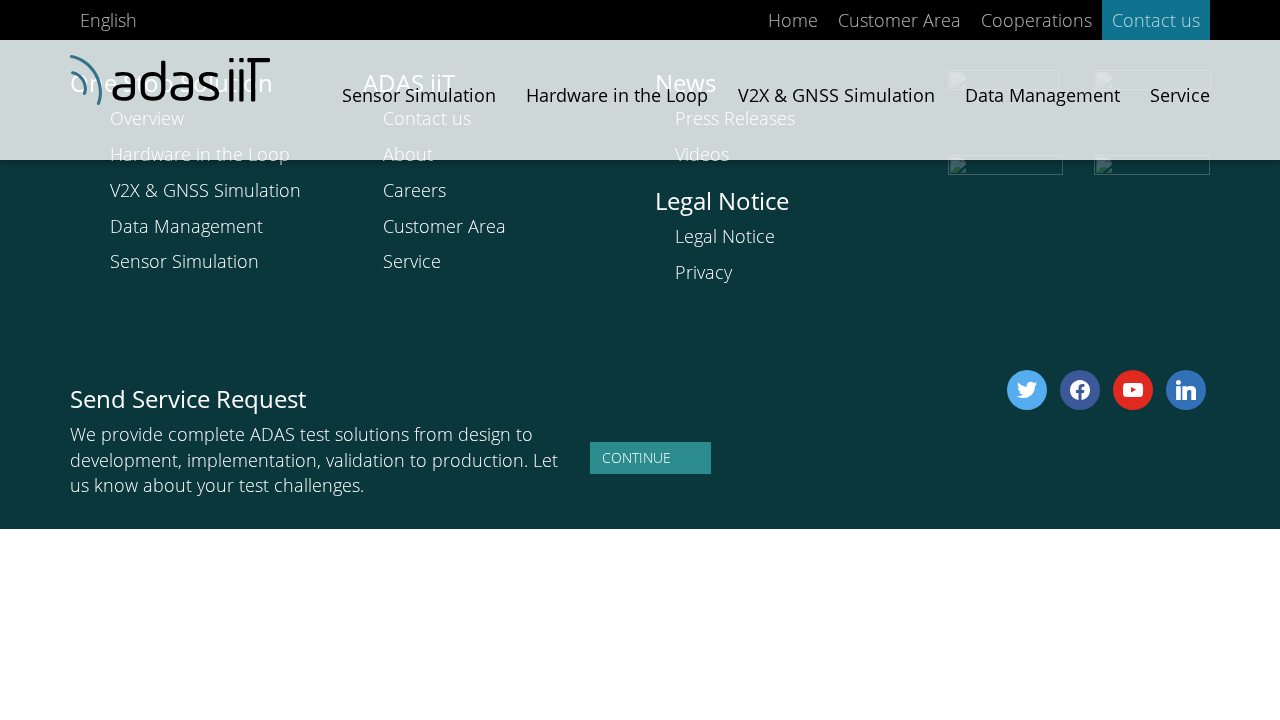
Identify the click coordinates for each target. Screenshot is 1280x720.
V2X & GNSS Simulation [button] (836, 95)
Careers (414, 190)
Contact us (1156, 20)
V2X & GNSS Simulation (205, 190)
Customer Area (899, 20)
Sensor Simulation (184, 261)
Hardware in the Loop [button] (617, 95)
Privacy (703, 272)
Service (1180, 95)
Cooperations (1036, 20)
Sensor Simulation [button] (419, 95)
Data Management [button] (1042, 95)
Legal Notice (725, 236)
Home (793, 20)
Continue (636, 457)
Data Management (186, 226)
